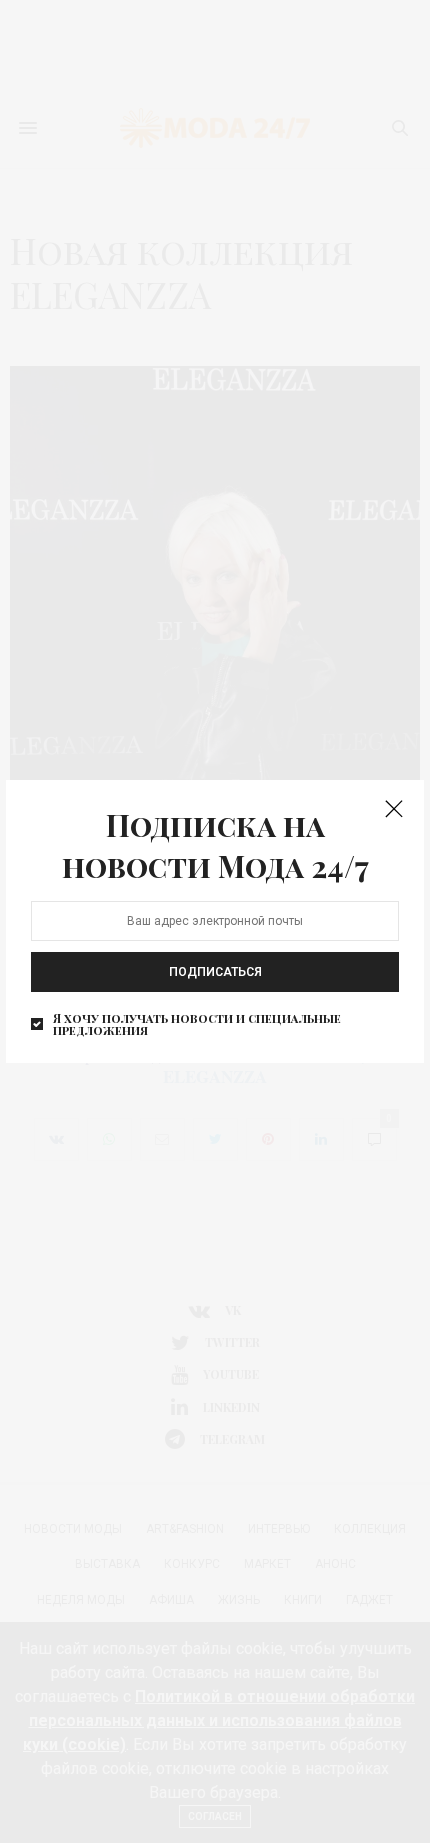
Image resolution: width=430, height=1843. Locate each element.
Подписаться (215, 972)
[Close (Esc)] (394, 810)
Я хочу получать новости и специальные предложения (197, 1024)
